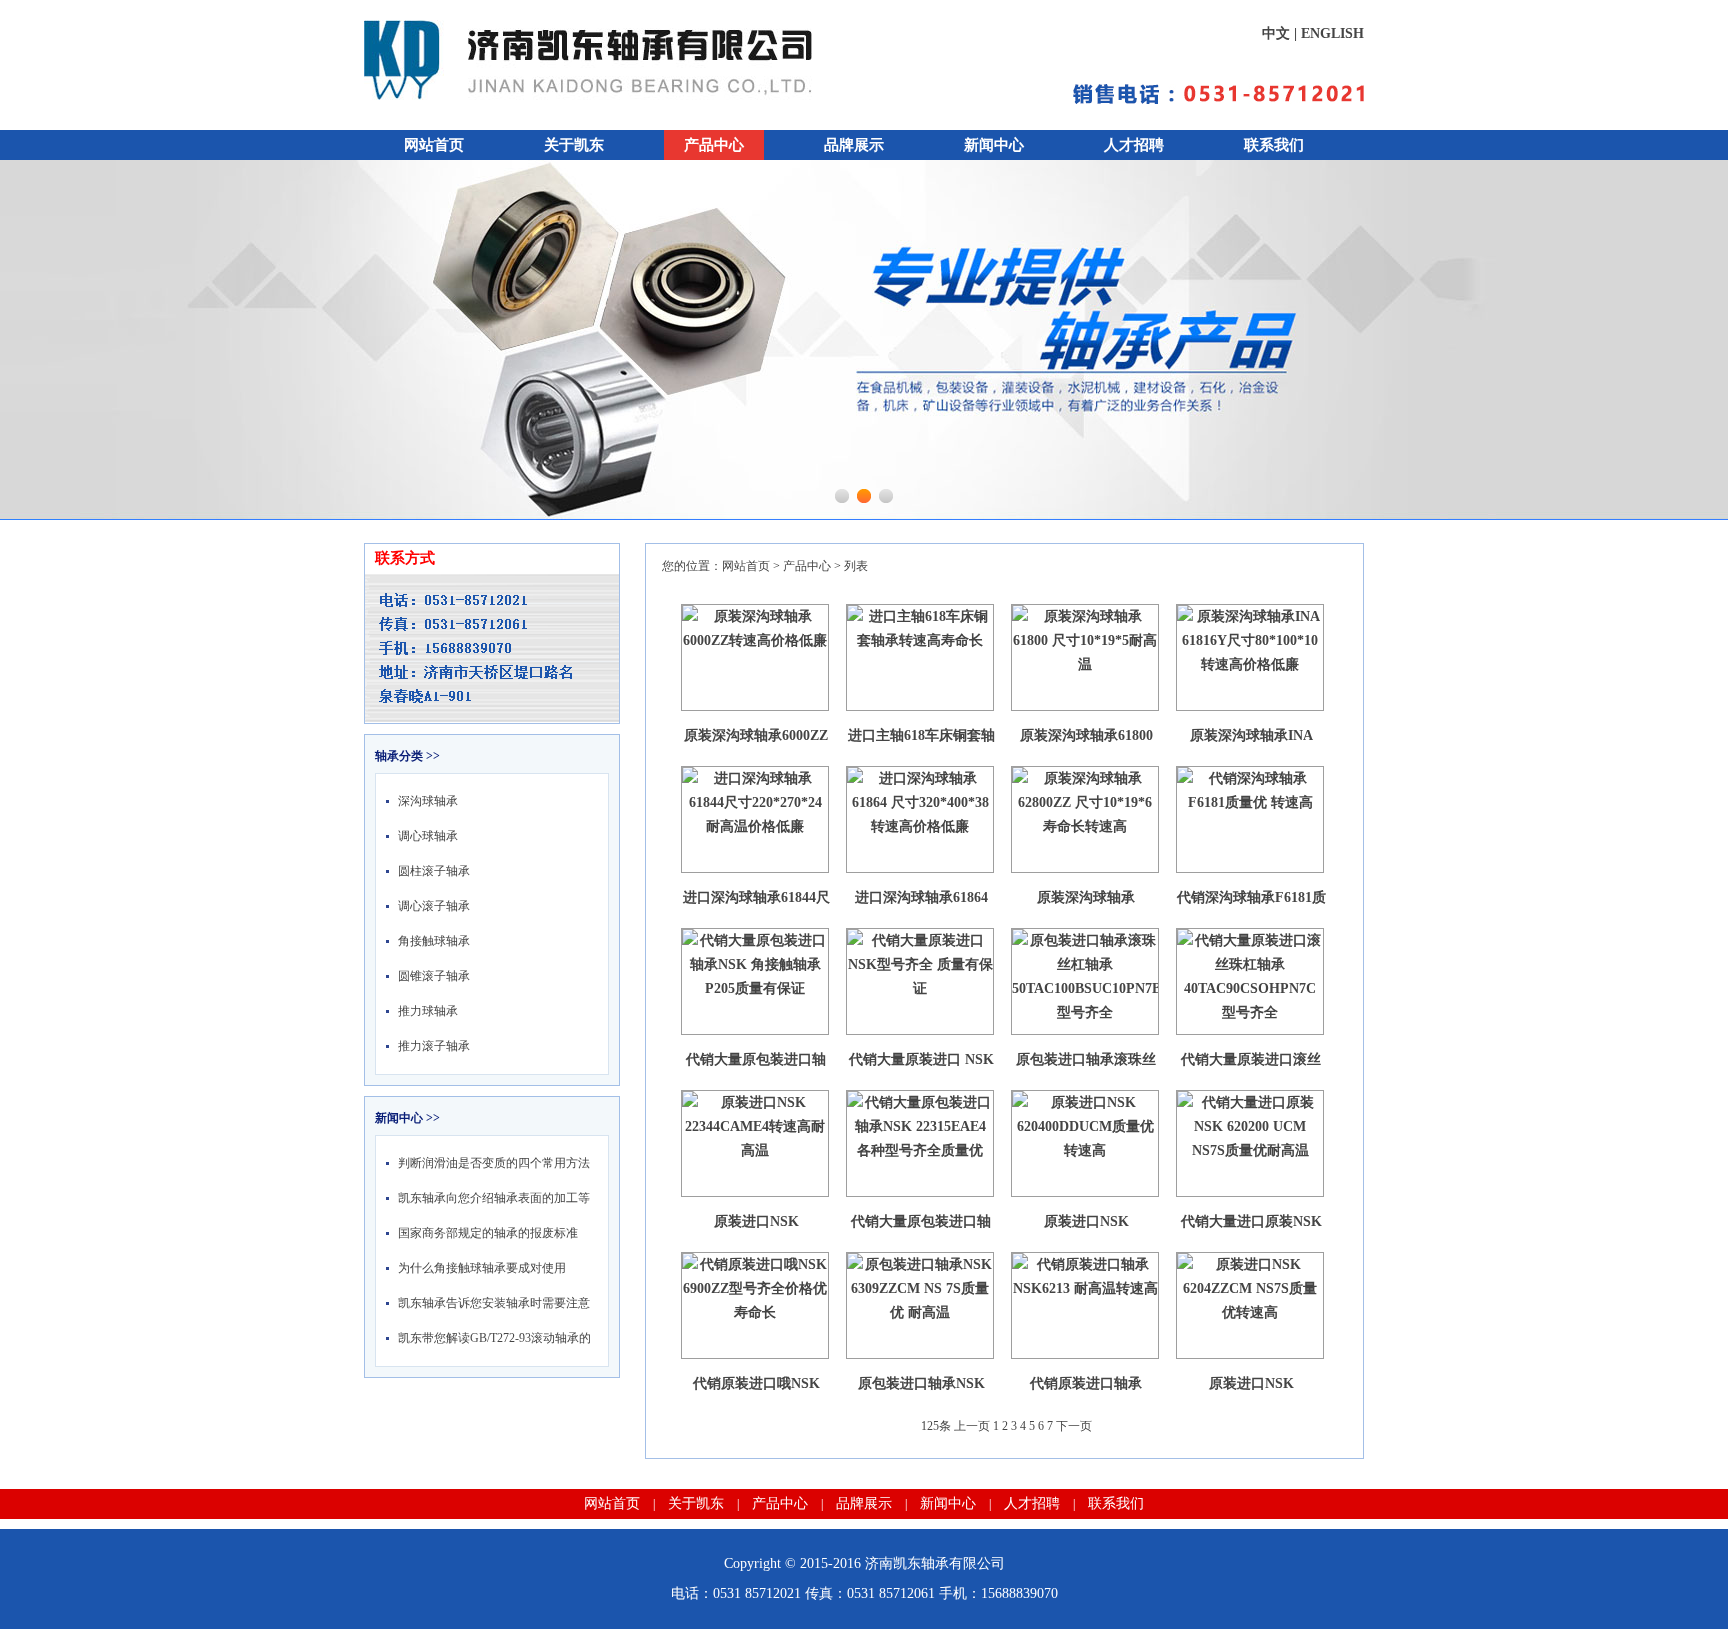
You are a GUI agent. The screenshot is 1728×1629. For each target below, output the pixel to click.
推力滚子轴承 (434, 1046)
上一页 (972, 1426)
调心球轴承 (428, 836)
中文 (1276, 33)
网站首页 (434, 145)
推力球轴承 (428, 1011)
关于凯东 (574, 145)
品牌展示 (854, 145)
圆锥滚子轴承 (434, 976)
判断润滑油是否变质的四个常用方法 (494, 1163)
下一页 (1074, 1426)
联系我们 (1274, 145)
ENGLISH (1332, 33)
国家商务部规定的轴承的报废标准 (488, 1233)
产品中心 (714, 145)
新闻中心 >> (407, 1118)
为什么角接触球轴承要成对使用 (482, 1268)
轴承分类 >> (407, 756)
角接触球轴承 (434, 941)
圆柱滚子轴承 (434, 871)
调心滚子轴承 (434, 906)
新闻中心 (994, 145)
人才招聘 (1134, 145)
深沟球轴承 (428, 801)
